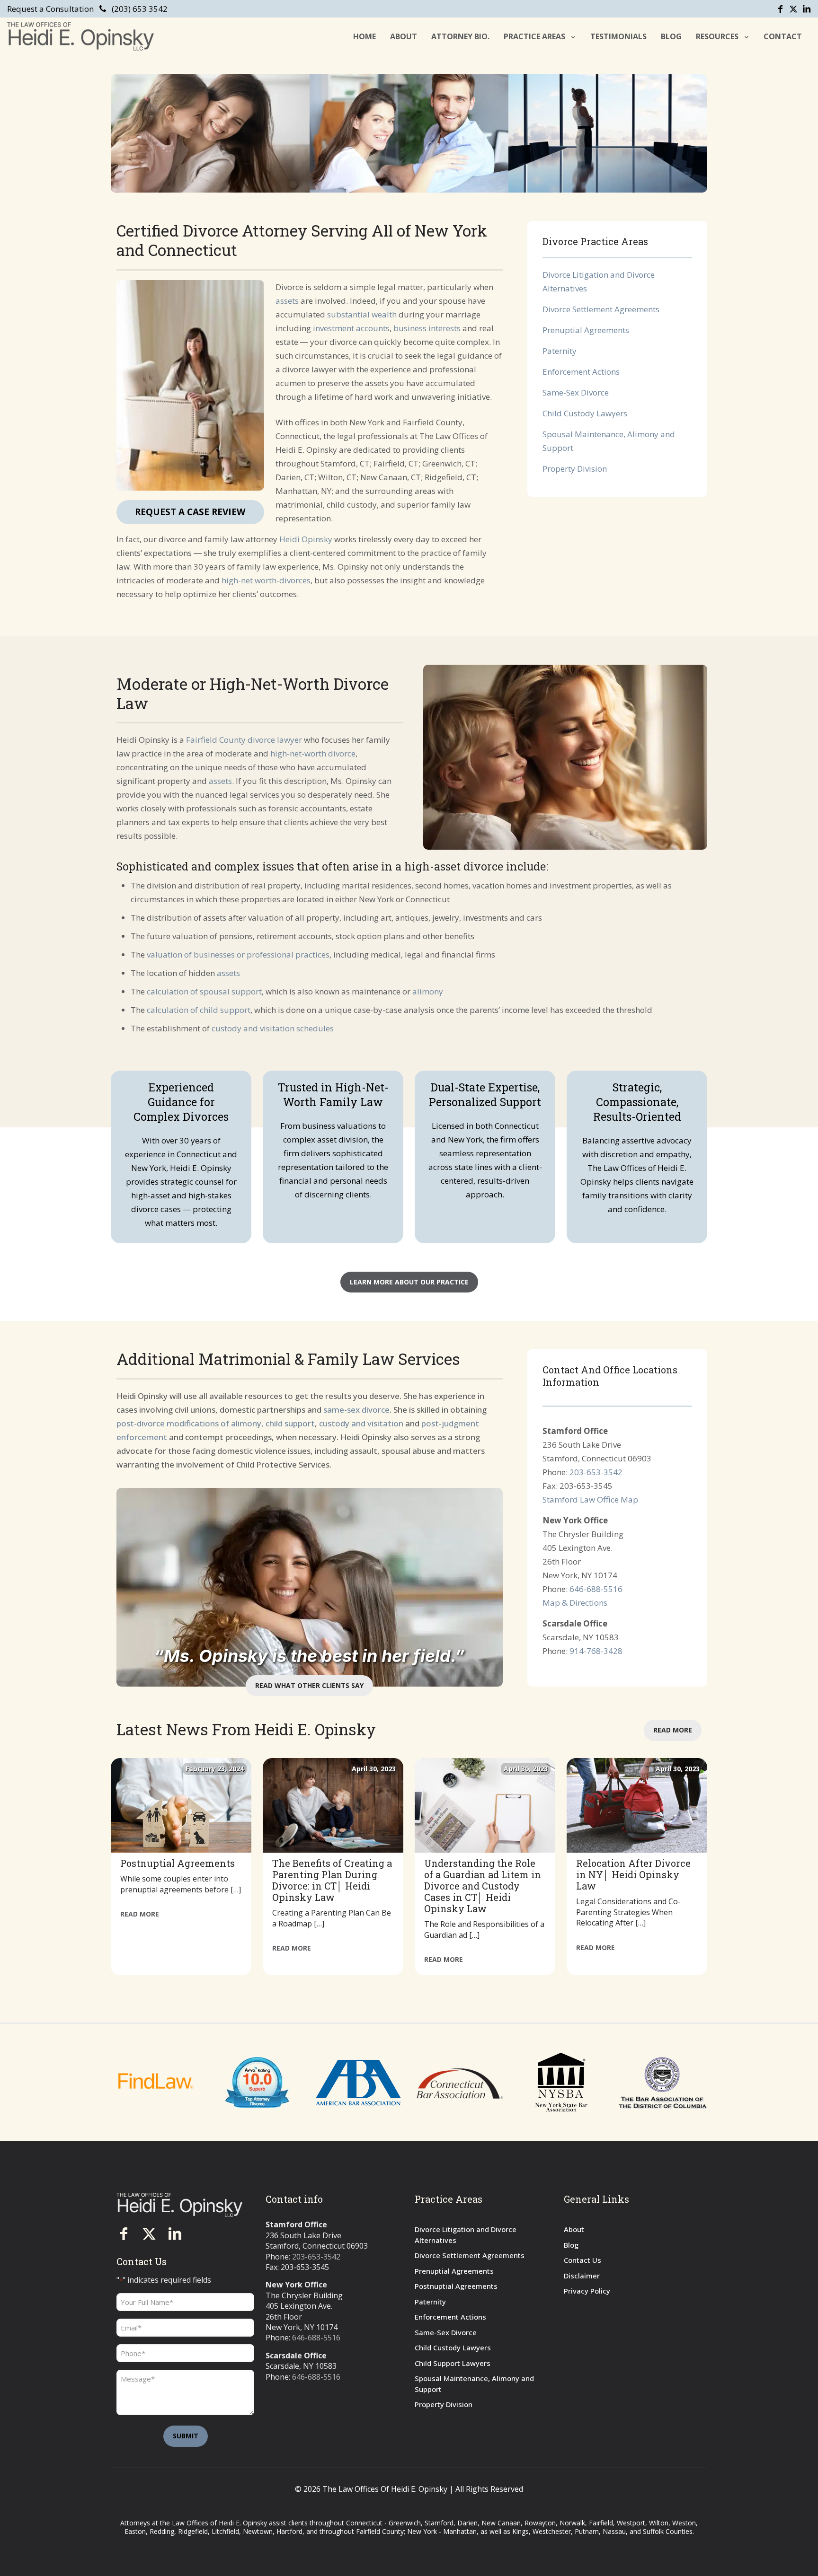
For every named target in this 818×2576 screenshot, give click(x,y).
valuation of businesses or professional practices (238, 954)
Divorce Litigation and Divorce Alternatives (466, 2235)
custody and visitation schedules (273, 1028)
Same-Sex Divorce (576, 392)
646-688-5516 (596, 1589)
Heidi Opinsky (306, 539)
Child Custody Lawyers (585, 413)
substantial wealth (362, 314)
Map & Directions (575, 1603)
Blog (571, 2245)
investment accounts (351, 328)
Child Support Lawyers (453, 2363)
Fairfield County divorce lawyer (244, 740)
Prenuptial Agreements (586, 330)
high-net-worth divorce (313, 753)
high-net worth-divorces (266, 580)
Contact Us (582, 2260)
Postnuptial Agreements (456, 2286)
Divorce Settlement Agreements (601, 309)
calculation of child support (199, 1010)
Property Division (575, 469)
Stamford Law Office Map (590, 1499)
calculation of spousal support (204, 991)
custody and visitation (361, 1423)
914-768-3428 (596, 1651)
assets (287, 301)
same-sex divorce (356, 1410)
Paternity (560, 351)
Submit (186, 2436)
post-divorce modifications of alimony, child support (216, 1423)
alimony (428, 991)
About (574, 2229)
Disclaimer (582, 2276)
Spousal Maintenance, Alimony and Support (474, 2384)
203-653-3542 (596, 1472)
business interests (426, 328)
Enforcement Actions (581, 372)
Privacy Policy (587, 2291)
